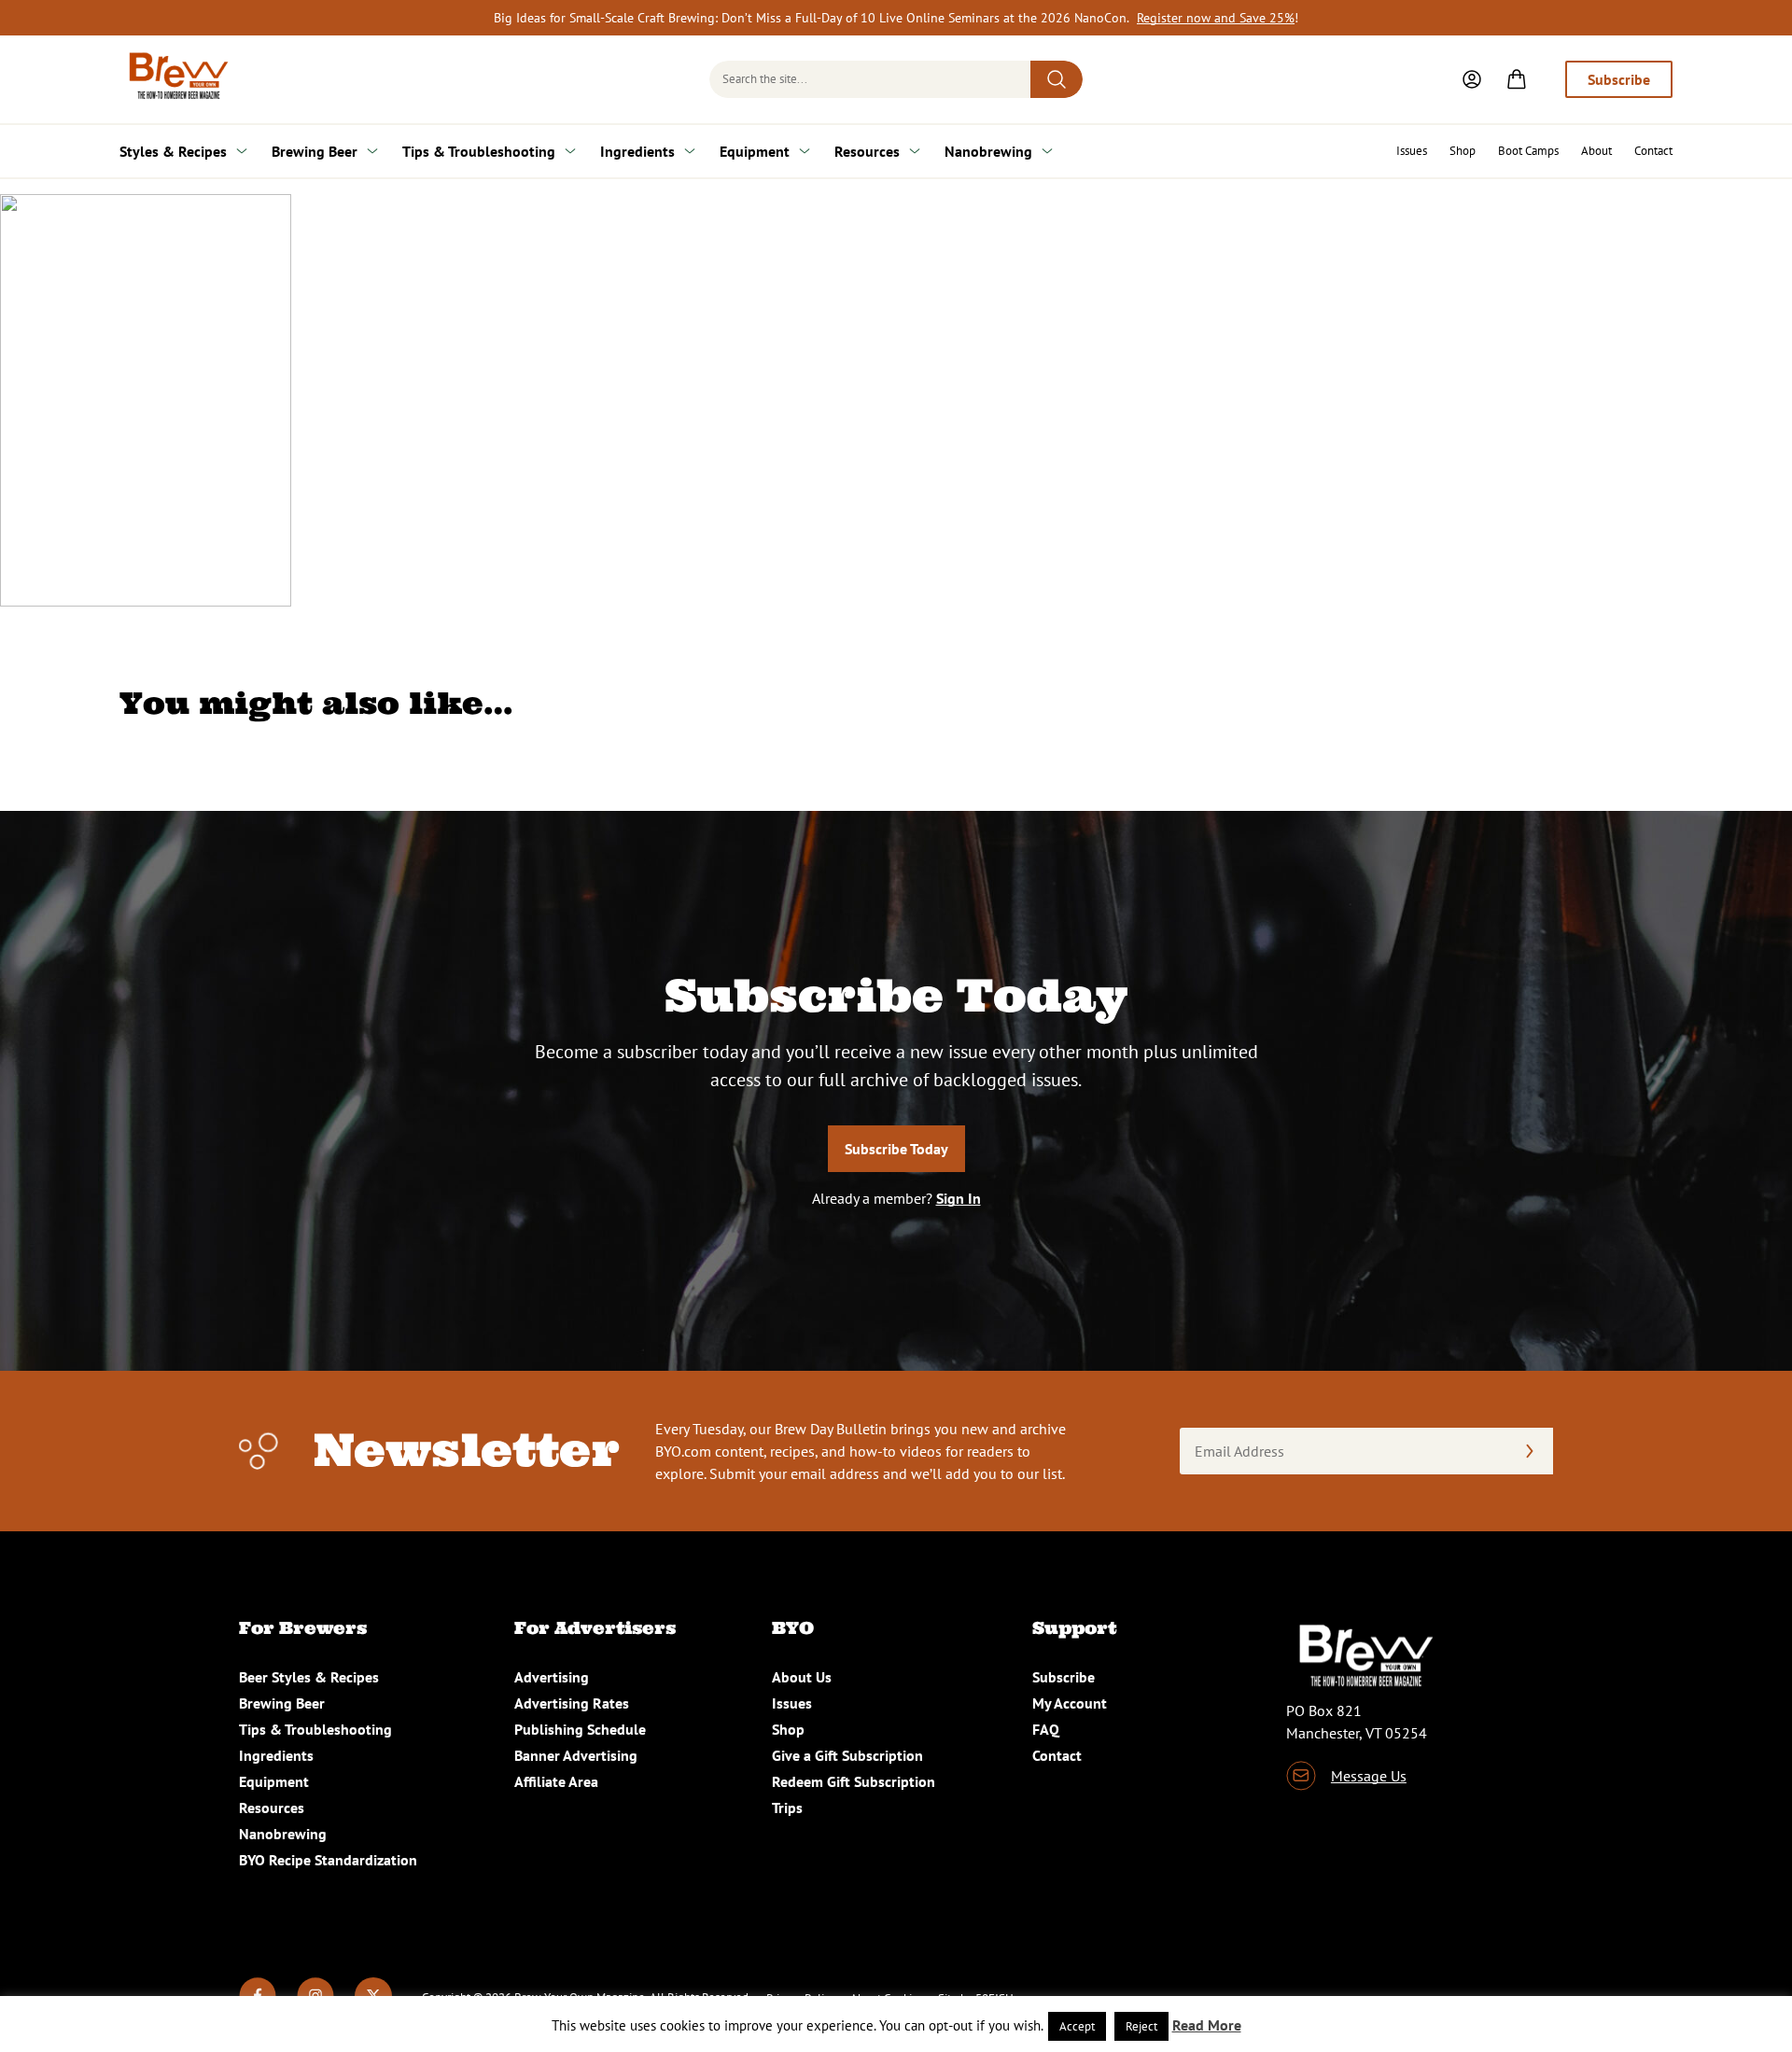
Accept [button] (1077, 2026)
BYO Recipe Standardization (328, 1860)
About (1596, 151)
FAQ (1046, 1729)
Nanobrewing (988, 151)
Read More (1207, 2025)
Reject (1141, 2026)
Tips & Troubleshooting (479, 151)
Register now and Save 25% (1216, 18)
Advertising (552, 1677)
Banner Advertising (576, 1755)
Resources (867, 151)
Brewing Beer (315, 151)
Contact (1653, 151)
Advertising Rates (572, 1703)
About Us (802, 1677)
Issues (1412, 151)
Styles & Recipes (173, 151)
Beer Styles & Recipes (309, 1677)
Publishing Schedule (580, 1729)
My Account (1070, 1703)
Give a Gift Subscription (847, 1755)
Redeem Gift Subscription (854, 1781)
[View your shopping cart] (1517, 79)
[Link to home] (175, 79)
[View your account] (1472, 79)
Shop (1463, 151)
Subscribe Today (896, 1149)
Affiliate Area (556, 1781)
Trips (787, 1808)
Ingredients (637, 151)
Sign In (959, 1198)
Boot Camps (1528, 151)
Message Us (1369, 1776)
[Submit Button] (1057, 79)
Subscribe (1619, 79)
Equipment (755, 151)
